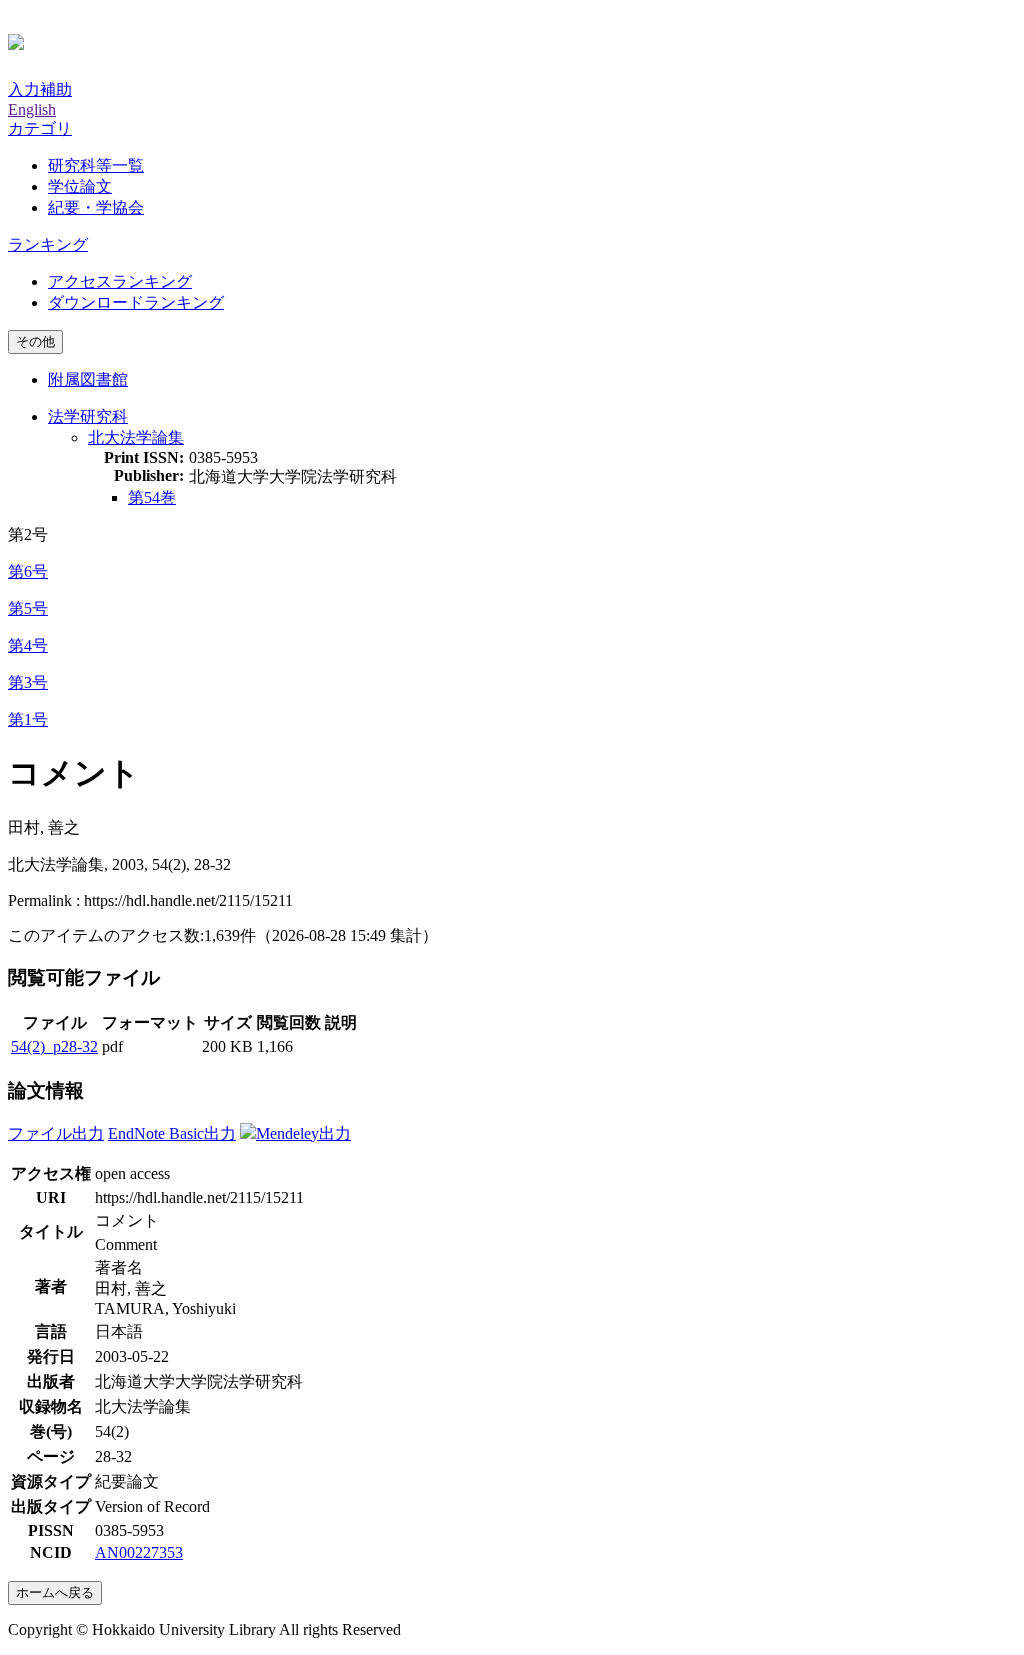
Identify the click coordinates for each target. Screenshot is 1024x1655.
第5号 (28, 608)
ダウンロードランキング (136, 302)
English (32, 109)
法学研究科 (88, 416)
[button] (40, 128)
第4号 (28, 645)
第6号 (28, 571)
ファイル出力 (56, 1133)
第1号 (28, 719)
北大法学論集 (136, 437)
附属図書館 (88, 379)
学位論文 (80, 186)
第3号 (28, 682)
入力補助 (40, 89)
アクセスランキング (120, 281)
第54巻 (152, 497)
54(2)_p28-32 (54, 1046)
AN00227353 (139, 1552)
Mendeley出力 (303, 1133)
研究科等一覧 (96, 165)
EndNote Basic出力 (172, 1133)
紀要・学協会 (96, 207)
